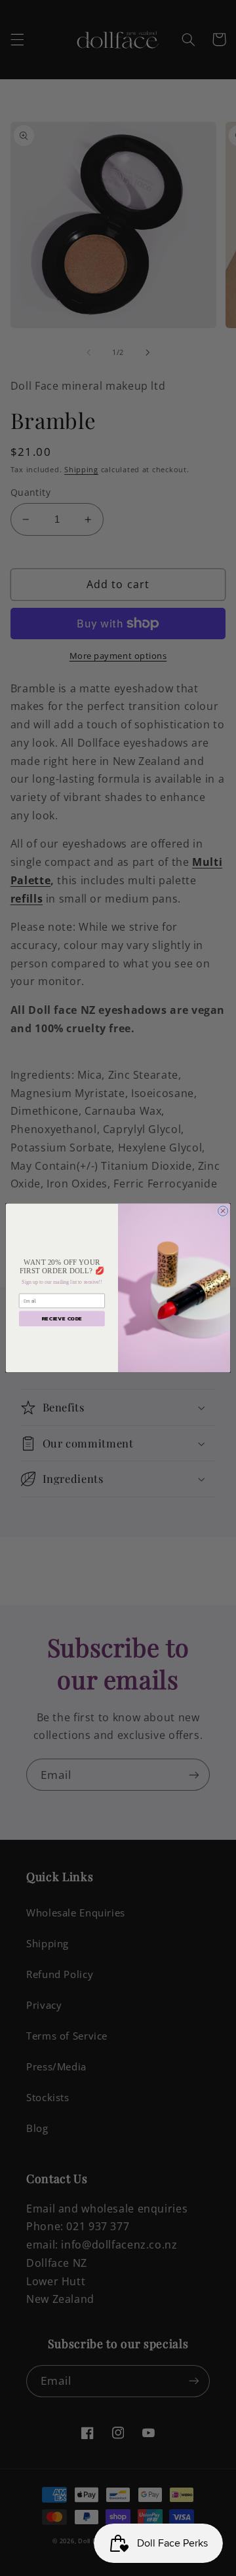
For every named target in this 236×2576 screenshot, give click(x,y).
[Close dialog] (223, 1211)
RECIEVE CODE (62, 1319)
